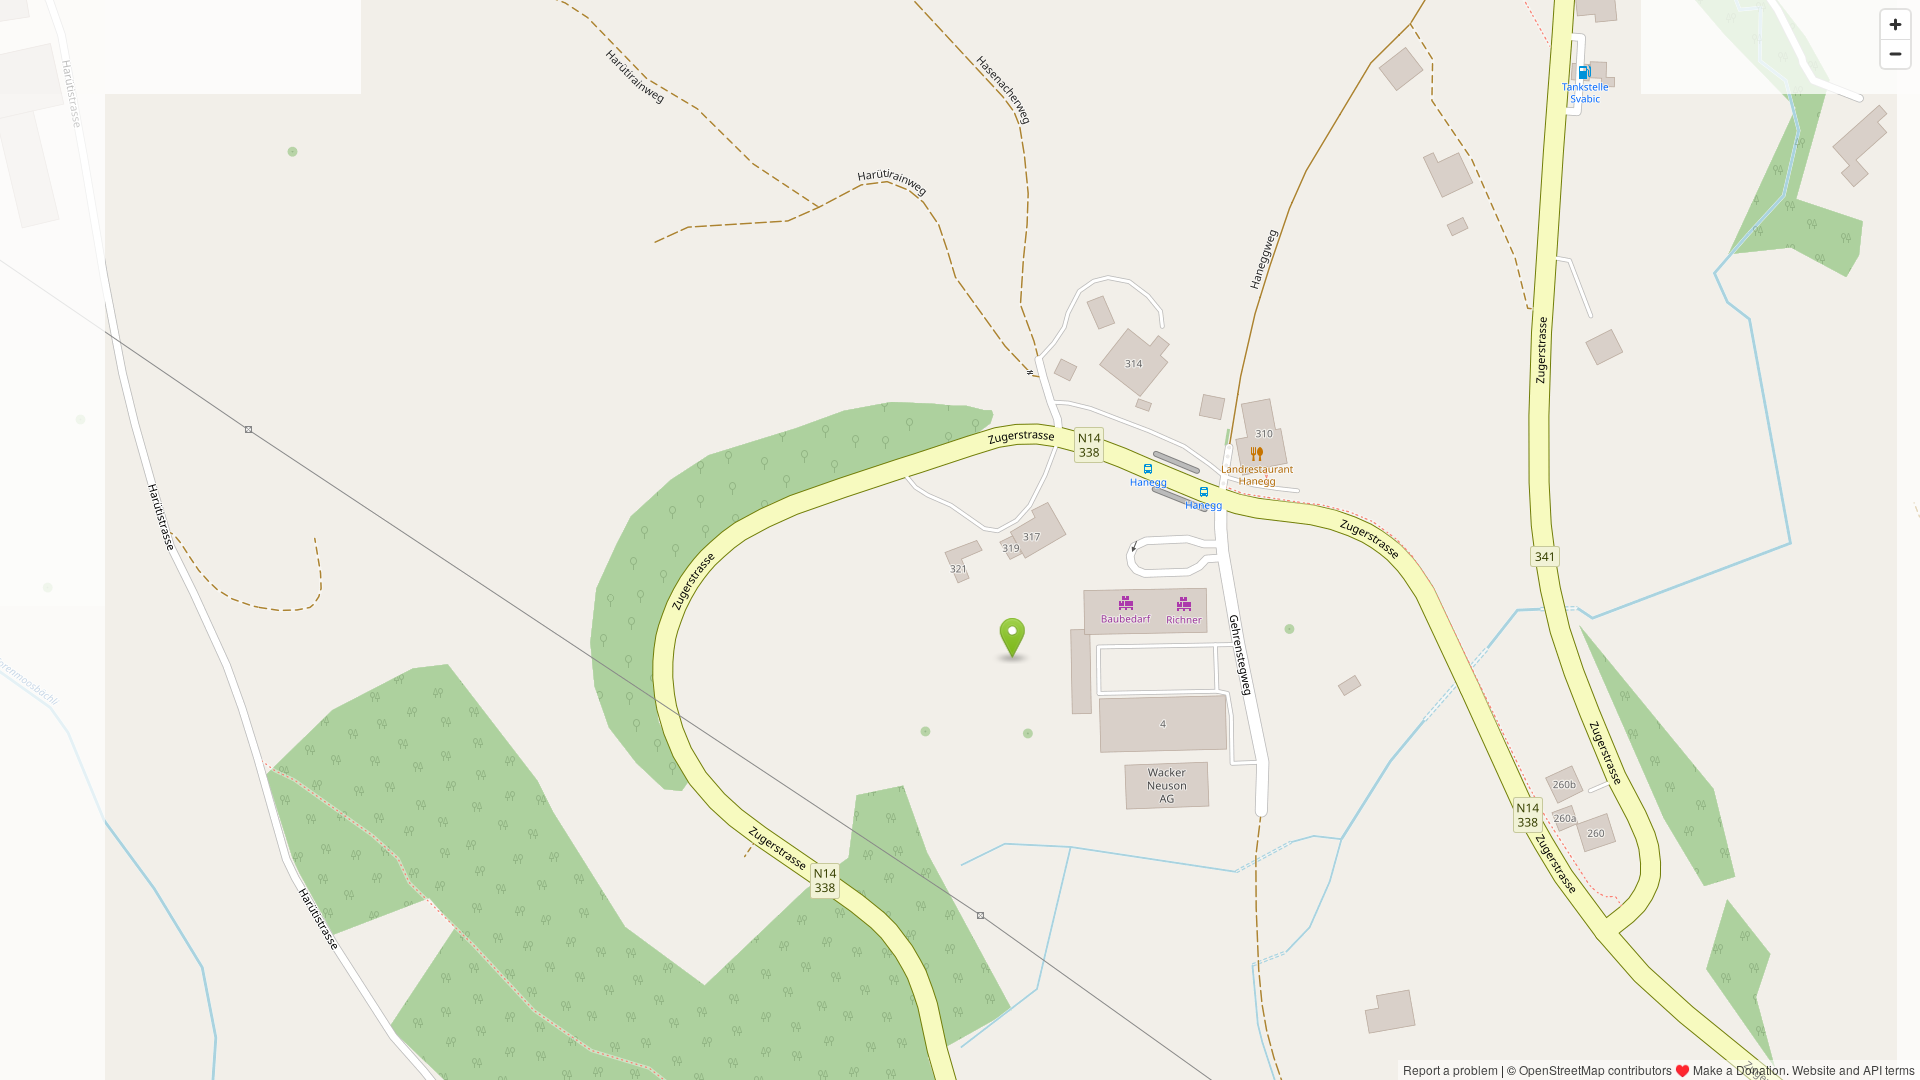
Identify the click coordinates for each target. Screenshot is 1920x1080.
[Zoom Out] (1895, 53)
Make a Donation (1739, 1069)
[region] (960, 540)
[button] (1012, 638)
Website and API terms (1853, 1069)
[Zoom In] (1895, 24)
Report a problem (1450, 1069)
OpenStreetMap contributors (1595, 1069)
